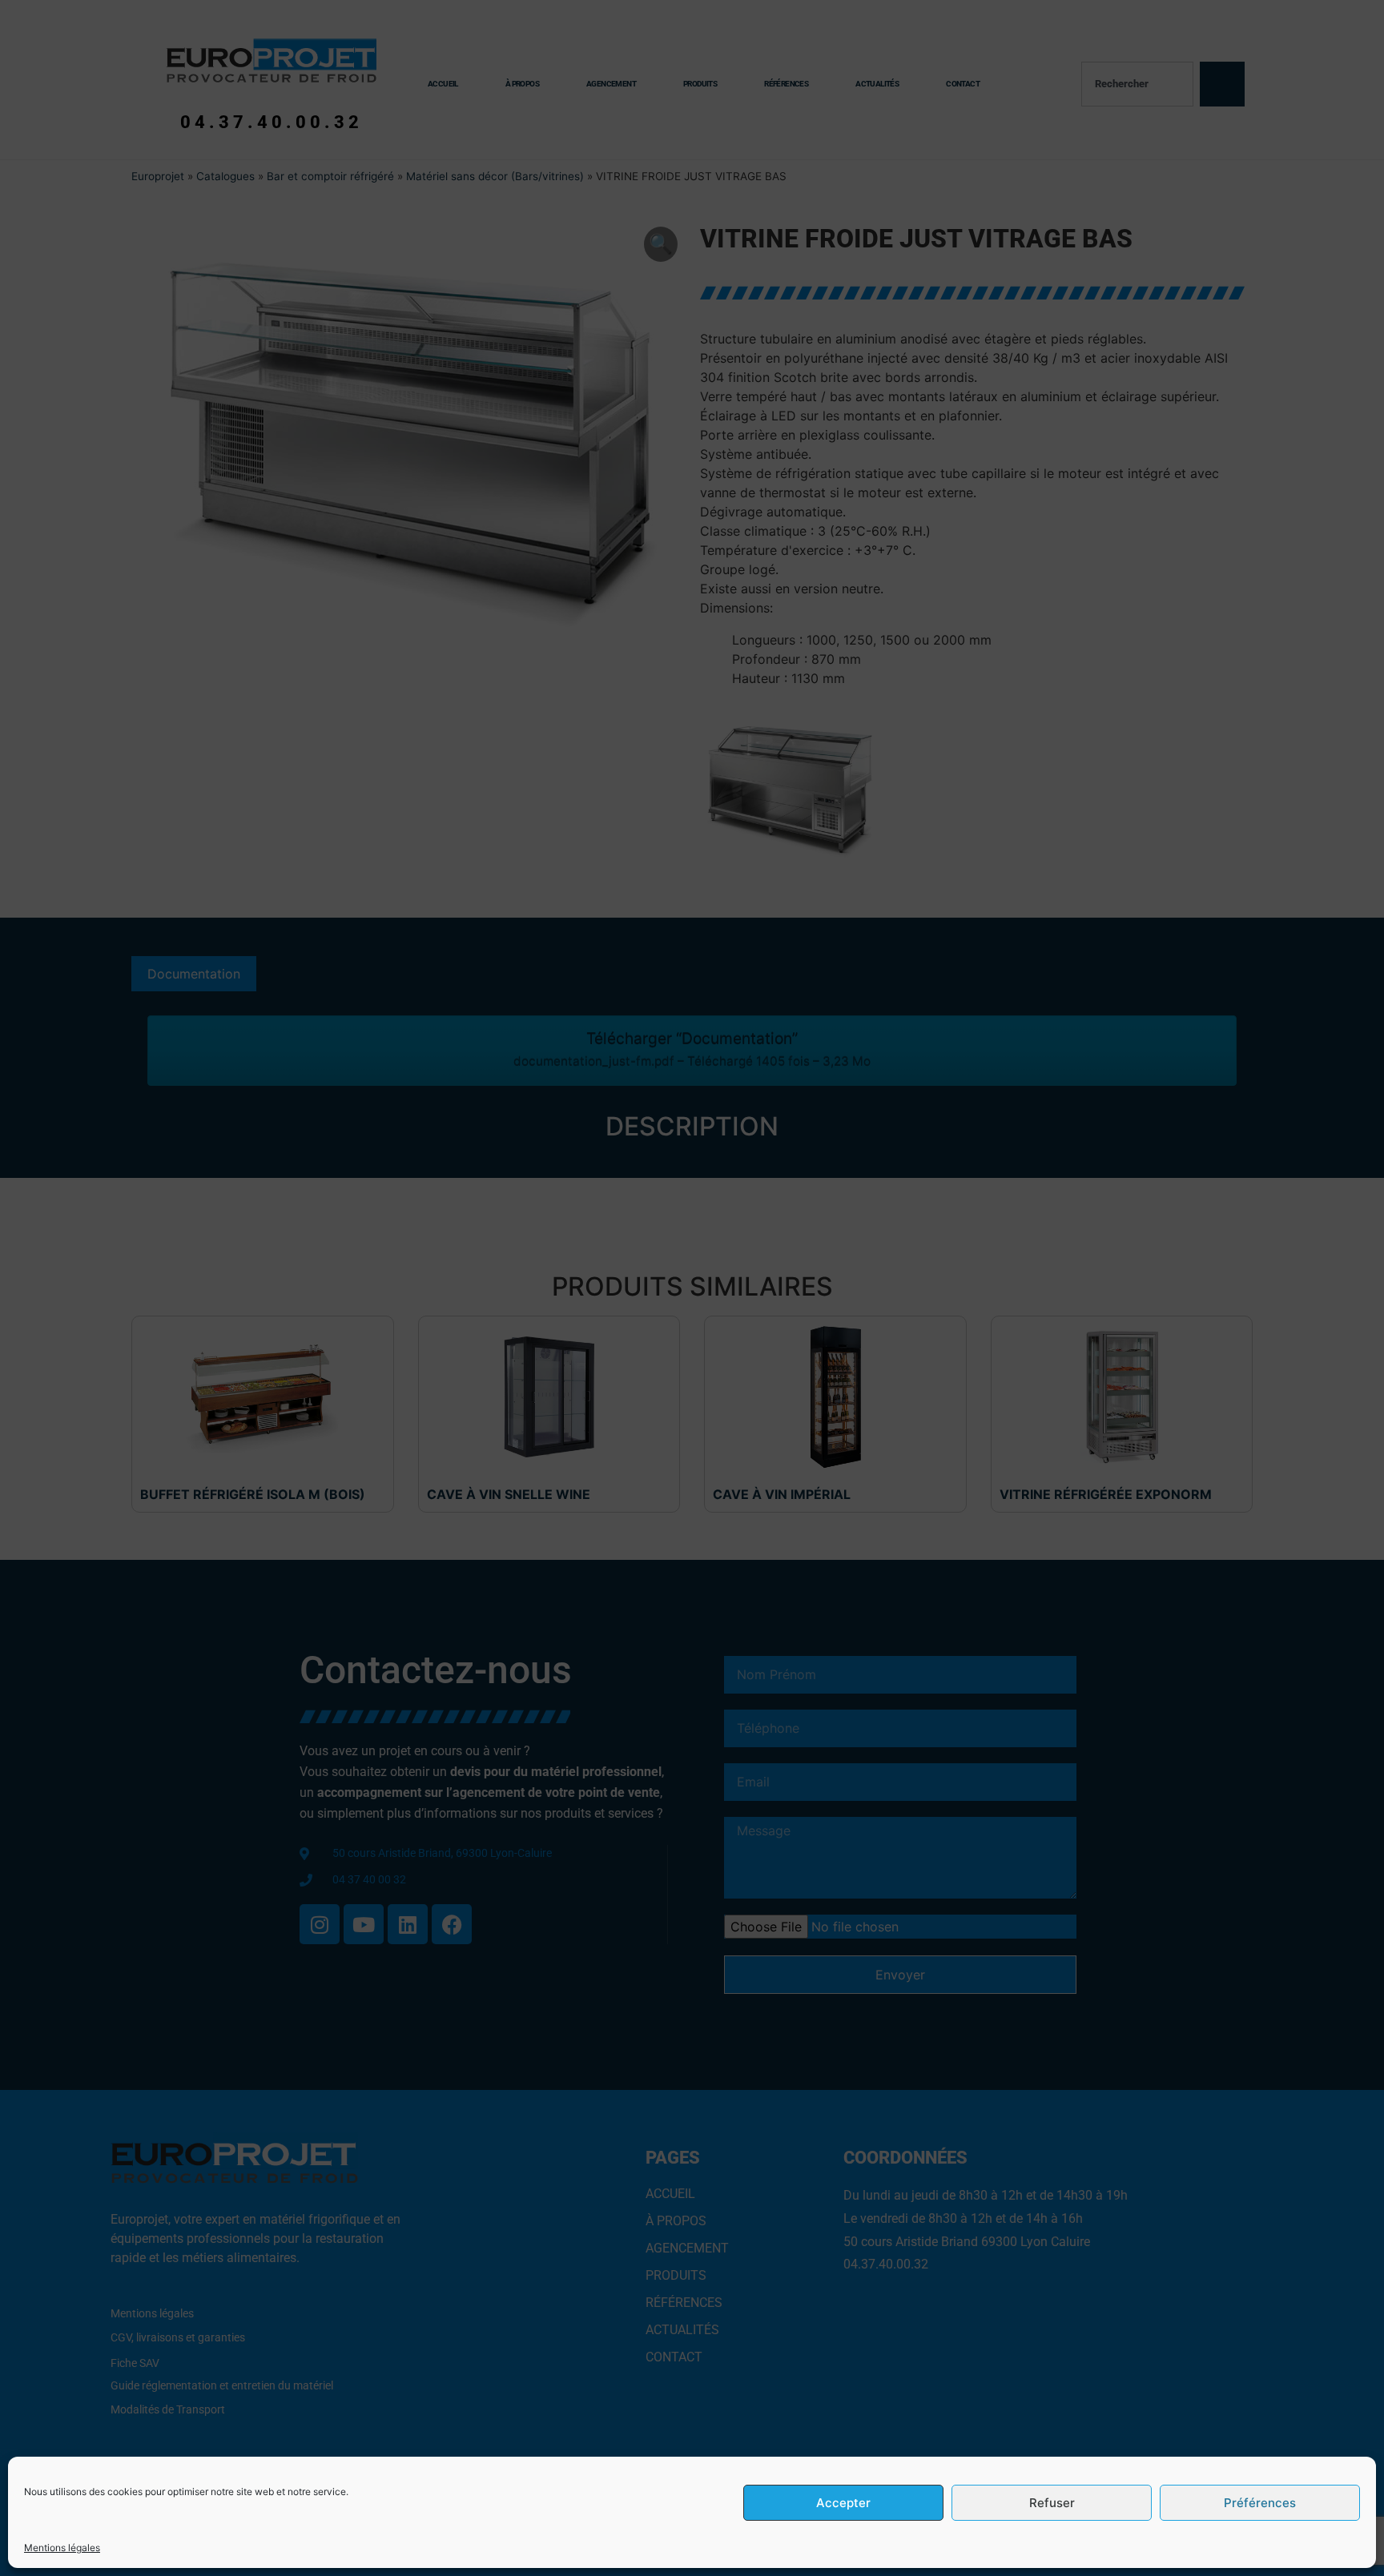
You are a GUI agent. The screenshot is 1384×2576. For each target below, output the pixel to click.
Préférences (1260, 2503)
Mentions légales (62, 2548)
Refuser (1052, 2503)
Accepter (843, 2503)
